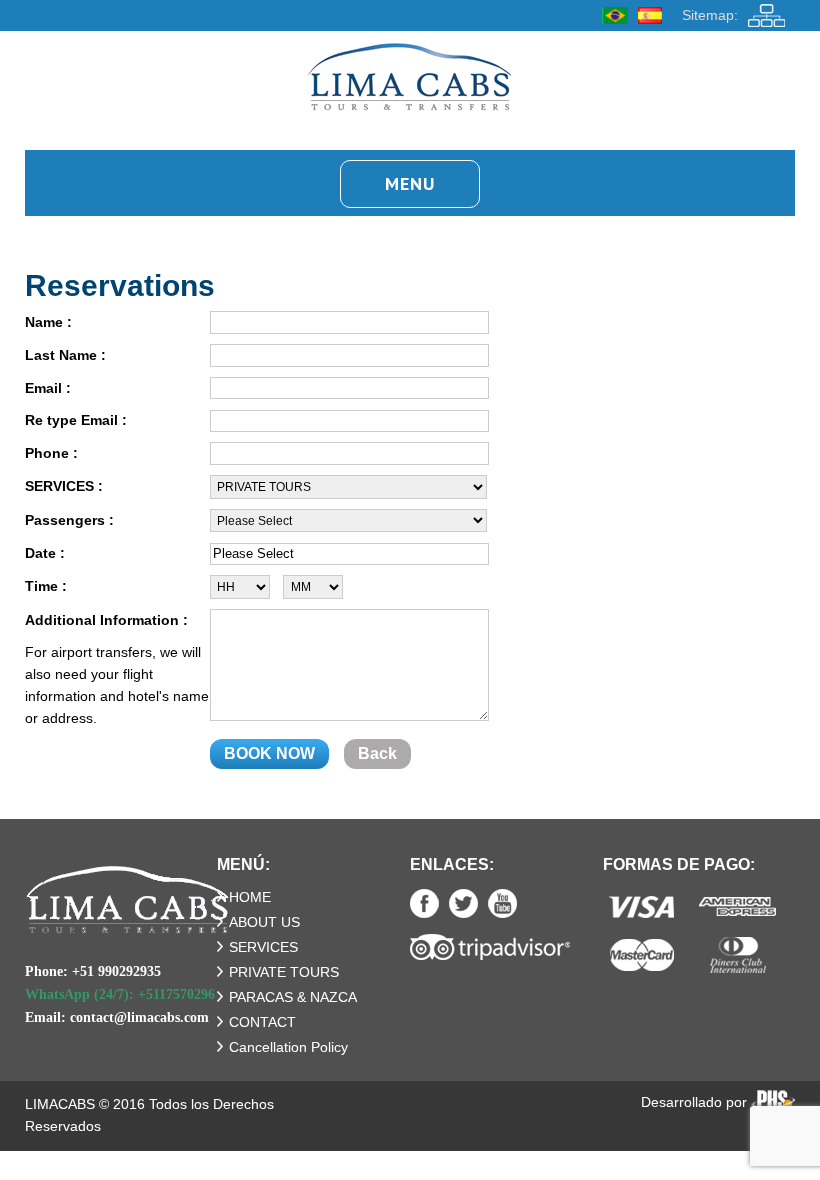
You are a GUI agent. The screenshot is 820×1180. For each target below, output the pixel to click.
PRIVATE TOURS (284, 972)
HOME (250, 897)
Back (377, 753)
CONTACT (262, 1022)
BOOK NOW (269, 753)
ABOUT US (264, 922)
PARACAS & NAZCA (293, 997)
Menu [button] (410, 183)
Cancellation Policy (288, 1047)
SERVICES (263, 947)
